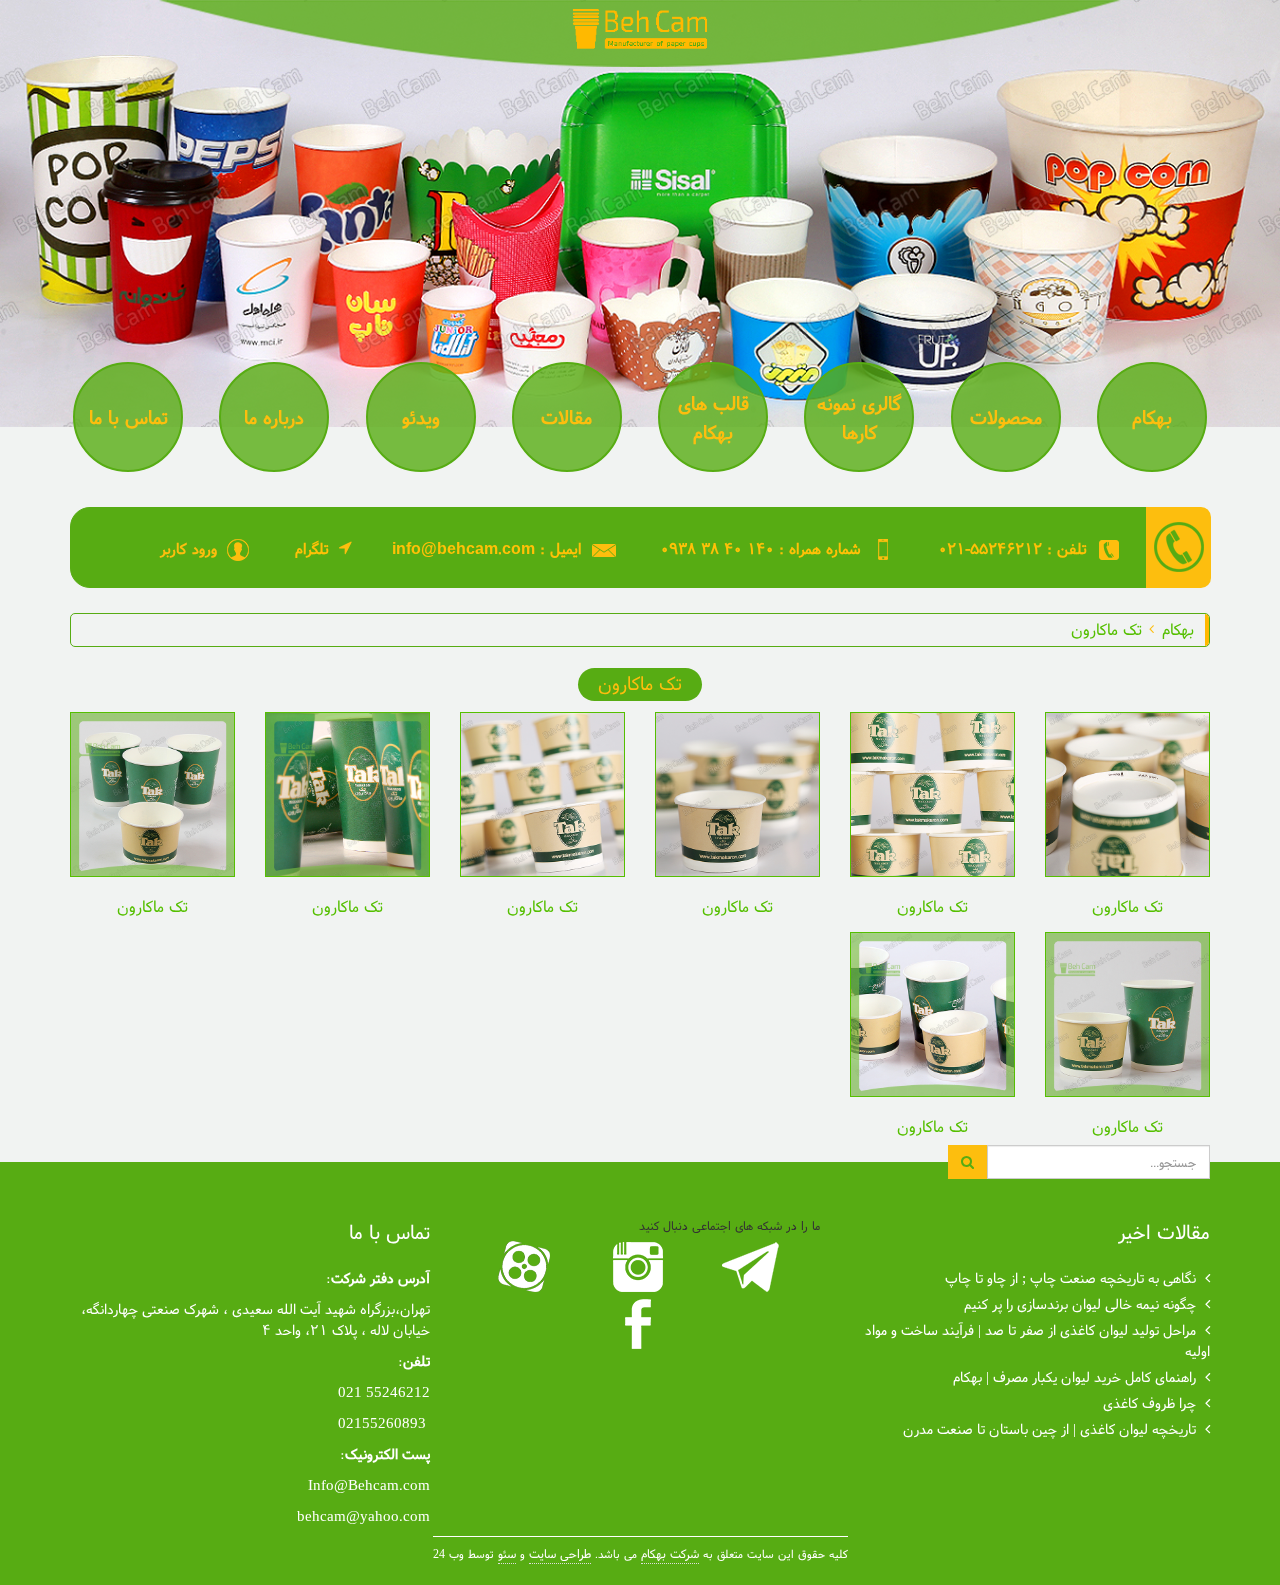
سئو (507, 1553)
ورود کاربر (188, 548)
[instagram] (640, 1267)
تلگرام (312, 548)
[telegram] (753, 1267)
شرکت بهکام (670, 1553)
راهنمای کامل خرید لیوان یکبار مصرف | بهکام (1074, 1376)
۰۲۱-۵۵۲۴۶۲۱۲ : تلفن (1012, 548)
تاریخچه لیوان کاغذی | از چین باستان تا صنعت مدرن (1049, 1428)
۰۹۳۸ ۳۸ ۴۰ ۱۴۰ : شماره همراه (760, 548)
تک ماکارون (1106, 628)
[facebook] (640, 1324)
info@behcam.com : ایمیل (487, 548)
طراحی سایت (560, 1553)
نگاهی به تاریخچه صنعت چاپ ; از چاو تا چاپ (1070, 1277)
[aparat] (527, 1267)
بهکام (1178, 628)
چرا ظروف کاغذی (1149, 1402)
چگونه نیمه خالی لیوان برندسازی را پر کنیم (1080, 1303)
